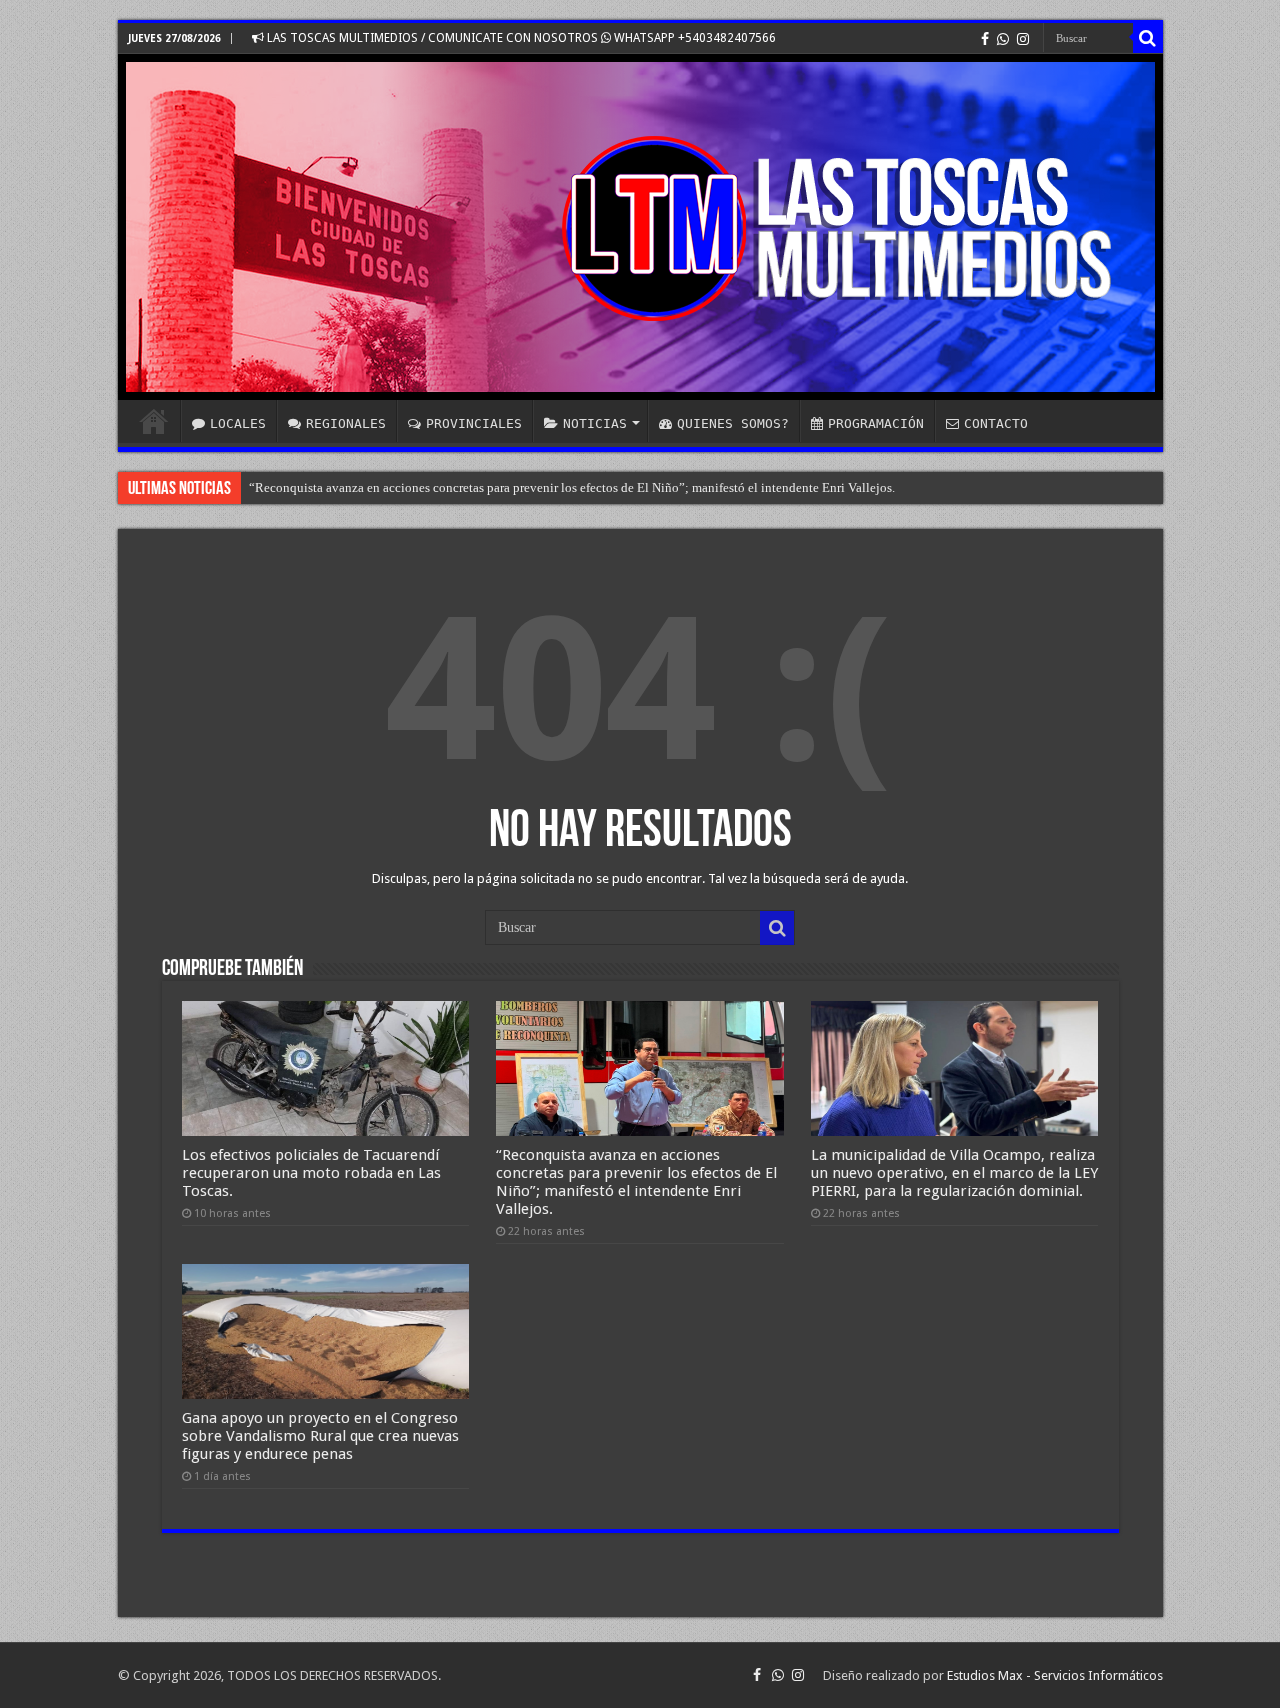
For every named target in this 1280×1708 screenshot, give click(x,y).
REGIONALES (346, 423)
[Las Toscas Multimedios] (640, 227)
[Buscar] (1148, 38)
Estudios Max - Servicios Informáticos (1055, 1675)
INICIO (154, 421)
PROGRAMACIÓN (876, 423)
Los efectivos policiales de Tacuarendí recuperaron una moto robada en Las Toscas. (311, 1173)
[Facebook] (985, 39)
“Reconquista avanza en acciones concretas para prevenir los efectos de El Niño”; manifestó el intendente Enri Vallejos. (572, 487)
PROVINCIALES (474, 423)
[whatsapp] (1003, 39)
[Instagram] (1023, 39)
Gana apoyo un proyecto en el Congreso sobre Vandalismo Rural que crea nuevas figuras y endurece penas (320, 1436)
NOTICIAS (595, 423)
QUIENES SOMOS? (733, 423)
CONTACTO (996, 423)
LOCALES (238, 423)
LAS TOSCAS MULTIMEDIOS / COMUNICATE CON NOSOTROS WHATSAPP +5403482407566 (520, 38)
